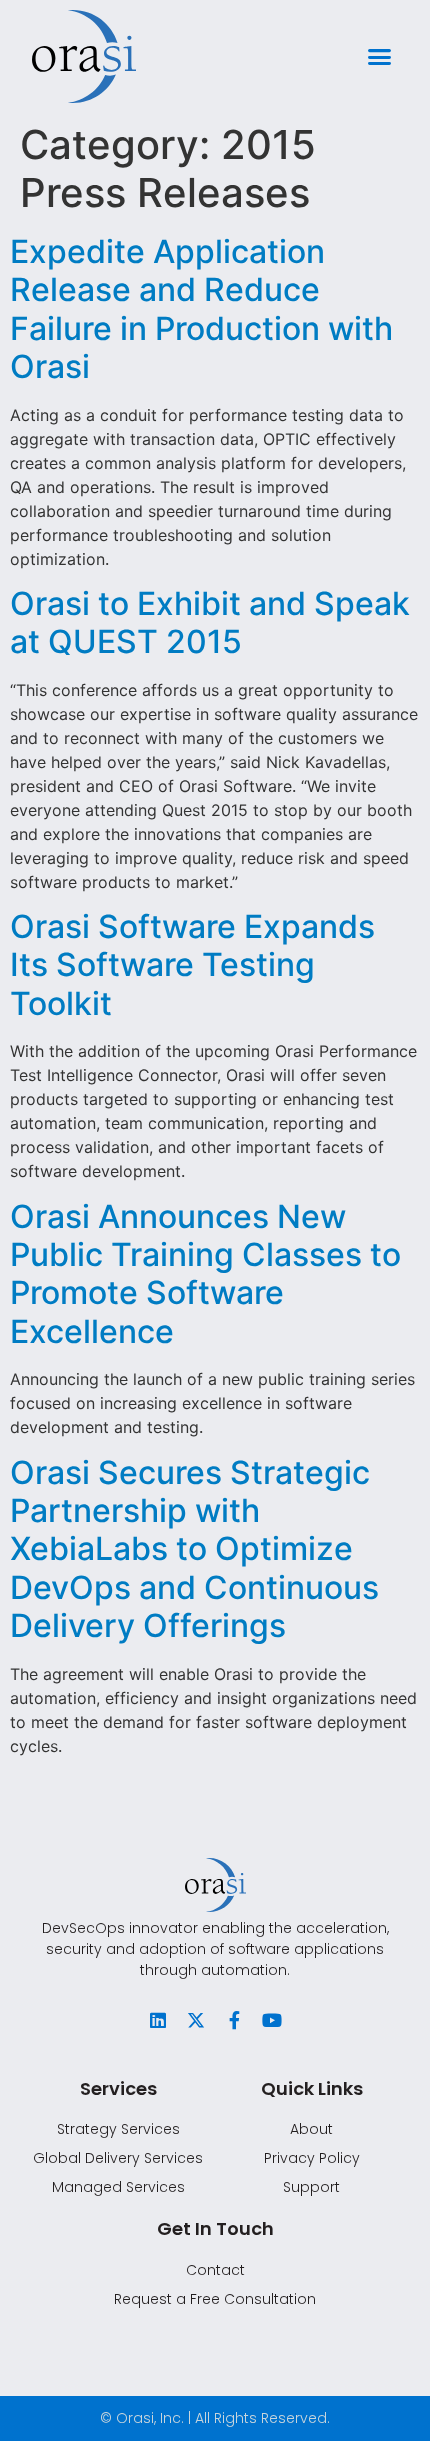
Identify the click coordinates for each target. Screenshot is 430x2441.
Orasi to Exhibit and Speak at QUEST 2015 (210, 622)
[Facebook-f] (234, 2020)
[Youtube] (272, 2020)
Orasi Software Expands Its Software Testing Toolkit (192, 965)
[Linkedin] (158, 2020)
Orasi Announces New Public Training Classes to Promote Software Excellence (205, 1274)
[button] (380, 57)
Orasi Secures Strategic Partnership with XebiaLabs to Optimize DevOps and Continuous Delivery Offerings (194, 1549)
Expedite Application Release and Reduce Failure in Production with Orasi (201, 309)
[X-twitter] (196, 2020)
